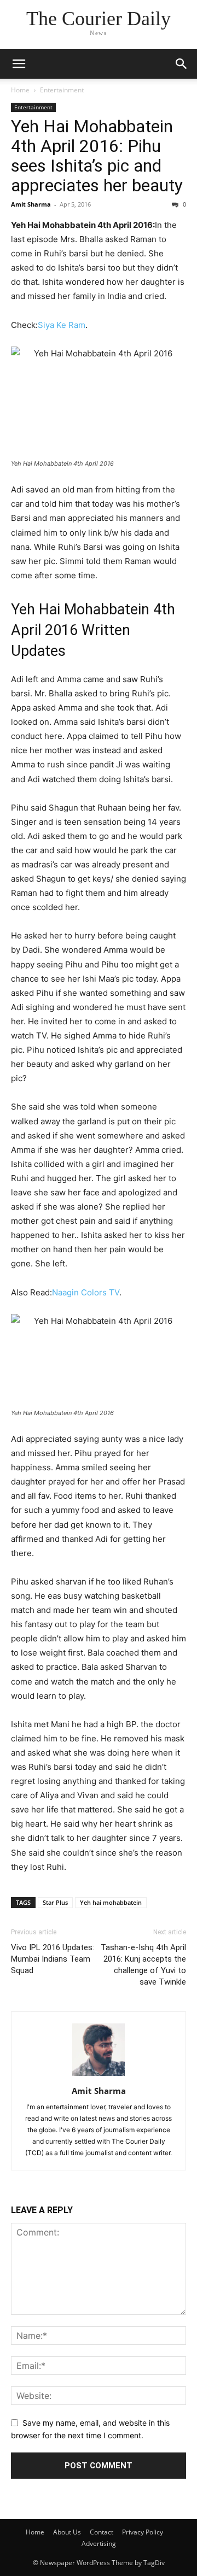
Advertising (99, 2543)
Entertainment (62, 90)
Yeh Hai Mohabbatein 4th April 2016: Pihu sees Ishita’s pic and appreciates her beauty (97, 156)
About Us (67, 2532)
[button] (19, 64)
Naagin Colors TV (86, 1292)
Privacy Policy (143, 2532)
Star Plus (55, 1902)
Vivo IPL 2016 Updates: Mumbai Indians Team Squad (53, 1959)
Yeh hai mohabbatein (111, 1902)
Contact (102, 2532)
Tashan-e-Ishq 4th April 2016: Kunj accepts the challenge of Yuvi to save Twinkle (143, 1965)
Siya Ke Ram (62, 325)
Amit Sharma (31, 204)
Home (20, 90)
